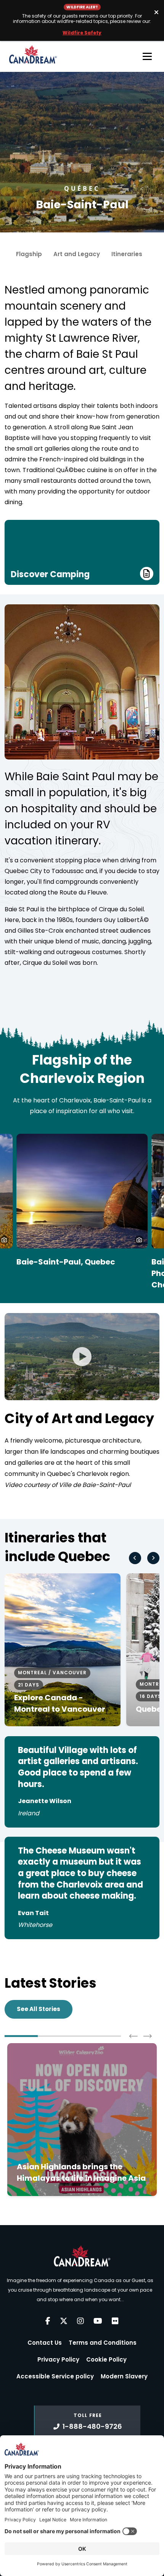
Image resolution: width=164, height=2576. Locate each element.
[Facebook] (48, 2321)
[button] (139, 1240)
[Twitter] (64, 2321)
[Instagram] (80, 2321)
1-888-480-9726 (92, 2426)
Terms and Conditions (103, 2343)
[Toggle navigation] (147, 57)
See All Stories (39, 2009)
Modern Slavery (124, 2376)
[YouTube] (98, 2321)
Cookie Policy (106, 2359)
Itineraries (127, 254)
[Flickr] (115, 2321)
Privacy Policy (58, 2359)
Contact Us (45, 2343)
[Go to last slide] (135, 1558)
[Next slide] (153, 1558)
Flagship (29, 254)
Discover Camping (50, 574)
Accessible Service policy (55, 2376)
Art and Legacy (77, 254)
